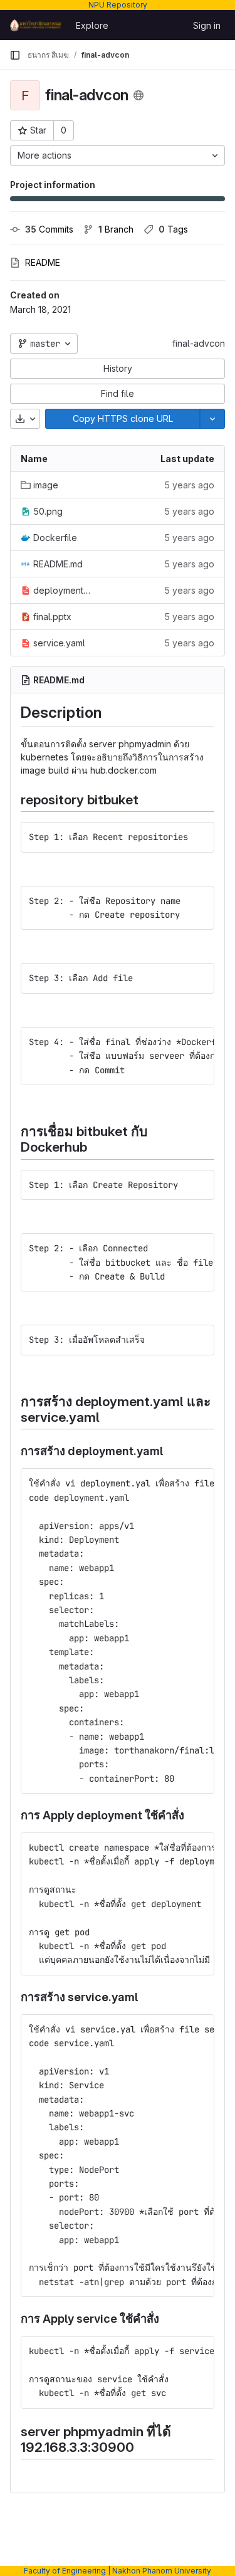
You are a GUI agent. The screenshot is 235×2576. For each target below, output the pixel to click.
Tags (173, 229)
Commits (49, 229)
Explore (92, 25)
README (43, 262)
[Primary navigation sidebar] (15, 55)
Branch (116, 229)
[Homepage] (36, 25)
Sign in (207, 25)
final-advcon (199, 343)
